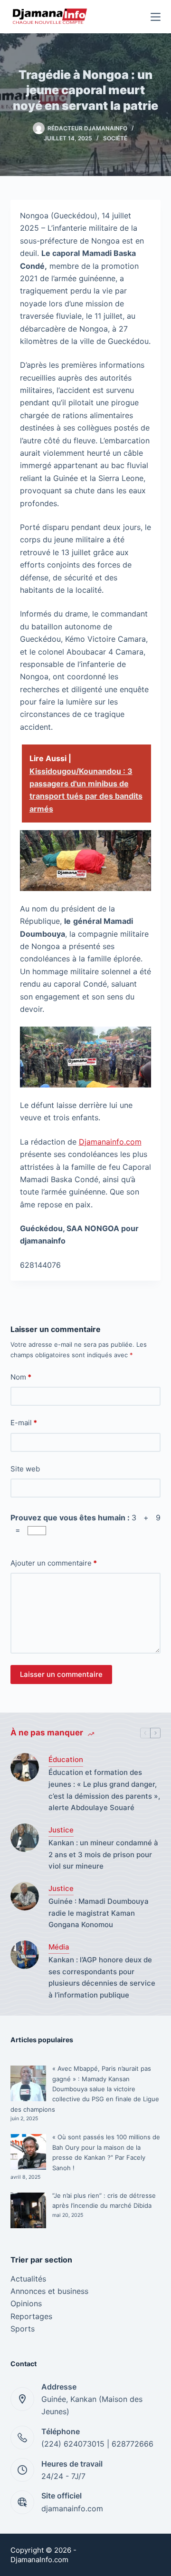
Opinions (26, 2303)
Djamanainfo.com (110, 1142)
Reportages (31, 2316)
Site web (25, 1469)
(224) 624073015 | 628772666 (97, 2444)
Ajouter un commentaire (54, 1563)
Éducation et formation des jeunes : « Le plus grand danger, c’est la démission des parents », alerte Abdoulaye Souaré (104, 1790)
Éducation (66, 1759)
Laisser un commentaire (61, 1674)
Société (115, 138)
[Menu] (156, 17)
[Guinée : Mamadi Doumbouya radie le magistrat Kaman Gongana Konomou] (25, 1896)
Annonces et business (49, 2291)
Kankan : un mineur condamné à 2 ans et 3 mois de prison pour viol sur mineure (103, 1855)
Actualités (28, 2279)
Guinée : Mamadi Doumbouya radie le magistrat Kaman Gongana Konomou (99, 1913)
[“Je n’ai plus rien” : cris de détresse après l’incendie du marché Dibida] (28, 2210)
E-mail (24, 1423)
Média (59, 1947)
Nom (21, 1377)
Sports (23, 2329)
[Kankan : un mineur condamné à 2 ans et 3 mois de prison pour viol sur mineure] (25, 1838)
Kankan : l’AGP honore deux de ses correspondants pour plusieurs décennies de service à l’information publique (102, 1977)
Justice (61, 1830)
